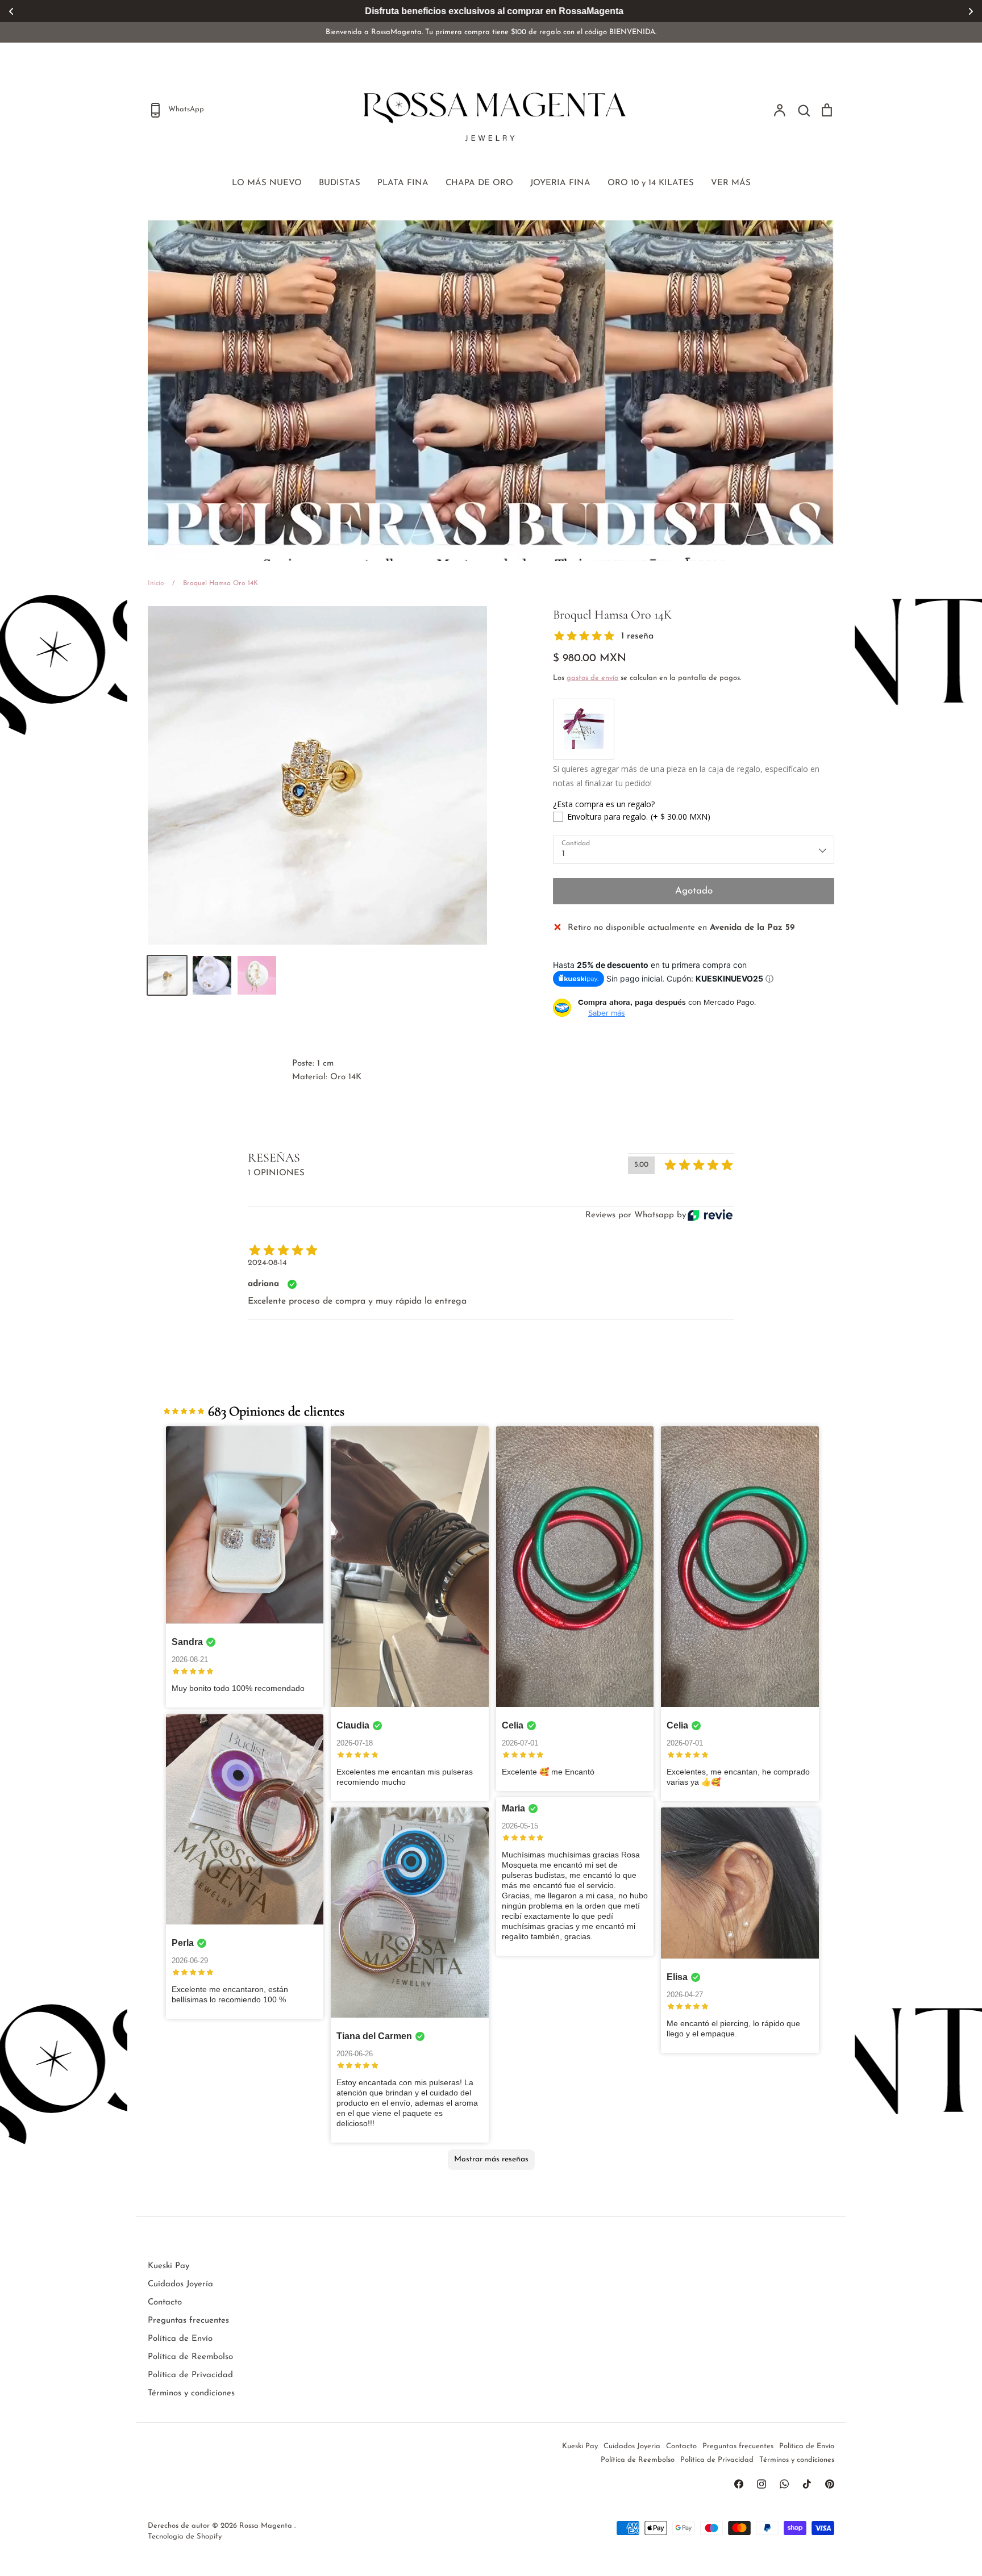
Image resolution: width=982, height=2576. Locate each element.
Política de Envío (180, 2339)
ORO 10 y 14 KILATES (651, 183)
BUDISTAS (340, 183)
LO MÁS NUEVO (267, 183)
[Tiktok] (807, 2484)
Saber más (607, 1013)
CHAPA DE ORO (479, 183)
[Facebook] (739, 2484)
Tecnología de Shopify (185, 2537)
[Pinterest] (830, 2484)
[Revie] (710, 1215)
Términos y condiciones (191, 2393)
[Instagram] (762, 2484)
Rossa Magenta (267, 2526)
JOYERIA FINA (560, 183)
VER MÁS (731, 183)
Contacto (165, 2302)
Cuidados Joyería (180, 2284)
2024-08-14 (267, 1263)
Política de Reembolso (190, 2357)
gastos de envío (592, 678)
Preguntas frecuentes (188, 2321)
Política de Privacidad (190, 2375)
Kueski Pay (168, 2266)
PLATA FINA (403, 183)
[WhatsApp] (784, 2484)
